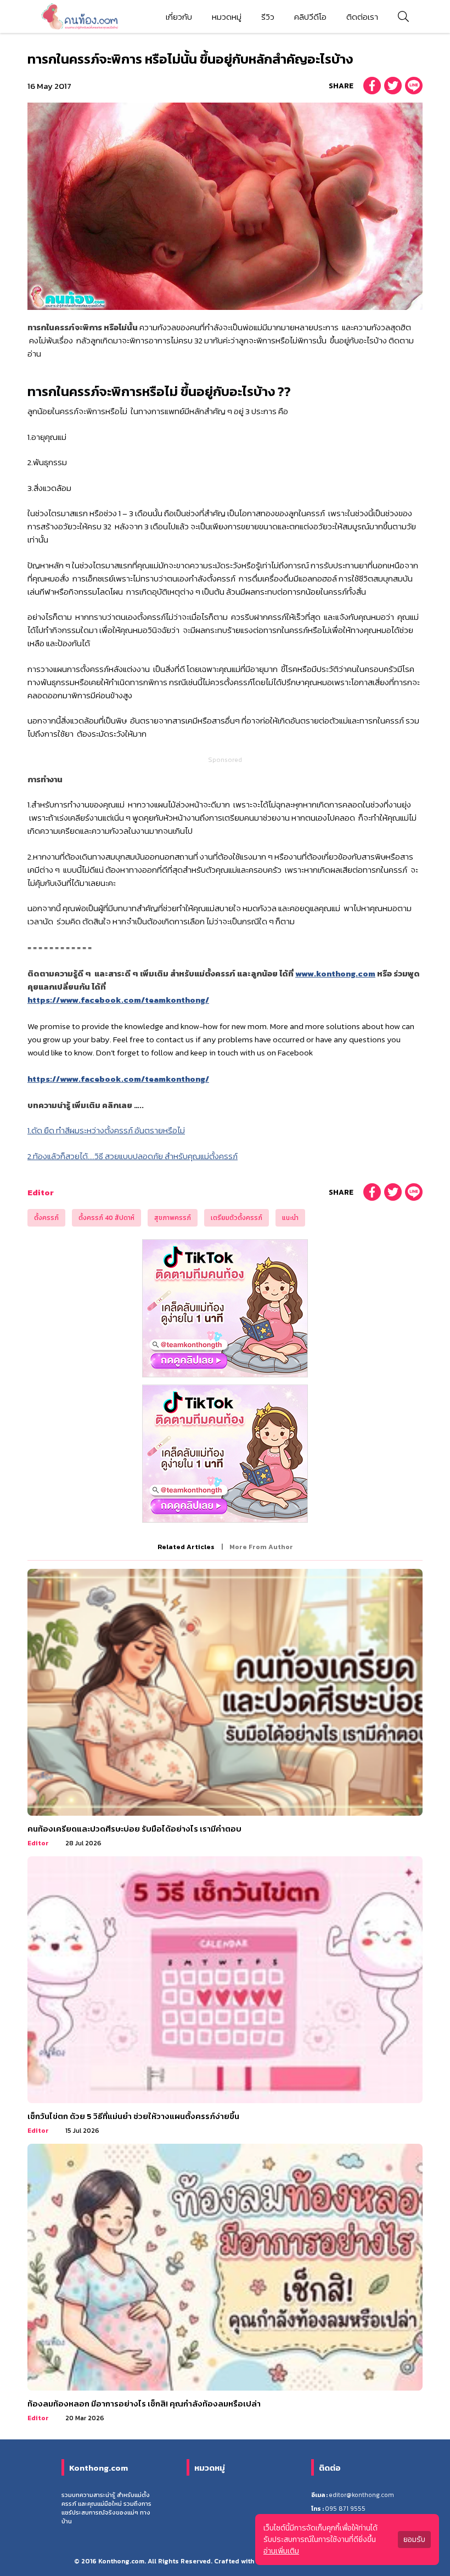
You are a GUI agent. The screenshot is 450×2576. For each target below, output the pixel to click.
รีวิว (268, 17)
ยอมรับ (414, 2540)
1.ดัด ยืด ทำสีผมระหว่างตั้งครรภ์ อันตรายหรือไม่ (106, 1130)
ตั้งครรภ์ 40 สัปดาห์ (106, 1218)
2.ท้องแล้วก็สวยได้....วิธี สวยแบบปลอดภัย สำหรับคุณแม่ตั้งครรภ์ (133, 1156)
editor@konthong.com (361, 2495)
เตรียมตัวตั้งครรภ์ (237, 1218)
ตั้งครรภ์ (46, 1218)
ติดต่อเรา (362, 17)
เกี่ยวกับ (179, 17)
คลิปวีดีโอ (310, 17)
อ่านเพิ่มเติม (281, 2551)
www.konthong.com (335, 973)
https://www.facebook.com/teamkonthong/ (118, 1000)
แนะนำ (290, 1218)
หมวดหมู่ (227, 17)
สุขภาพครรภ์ (173, 1218)
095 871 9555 (345, 2509)
